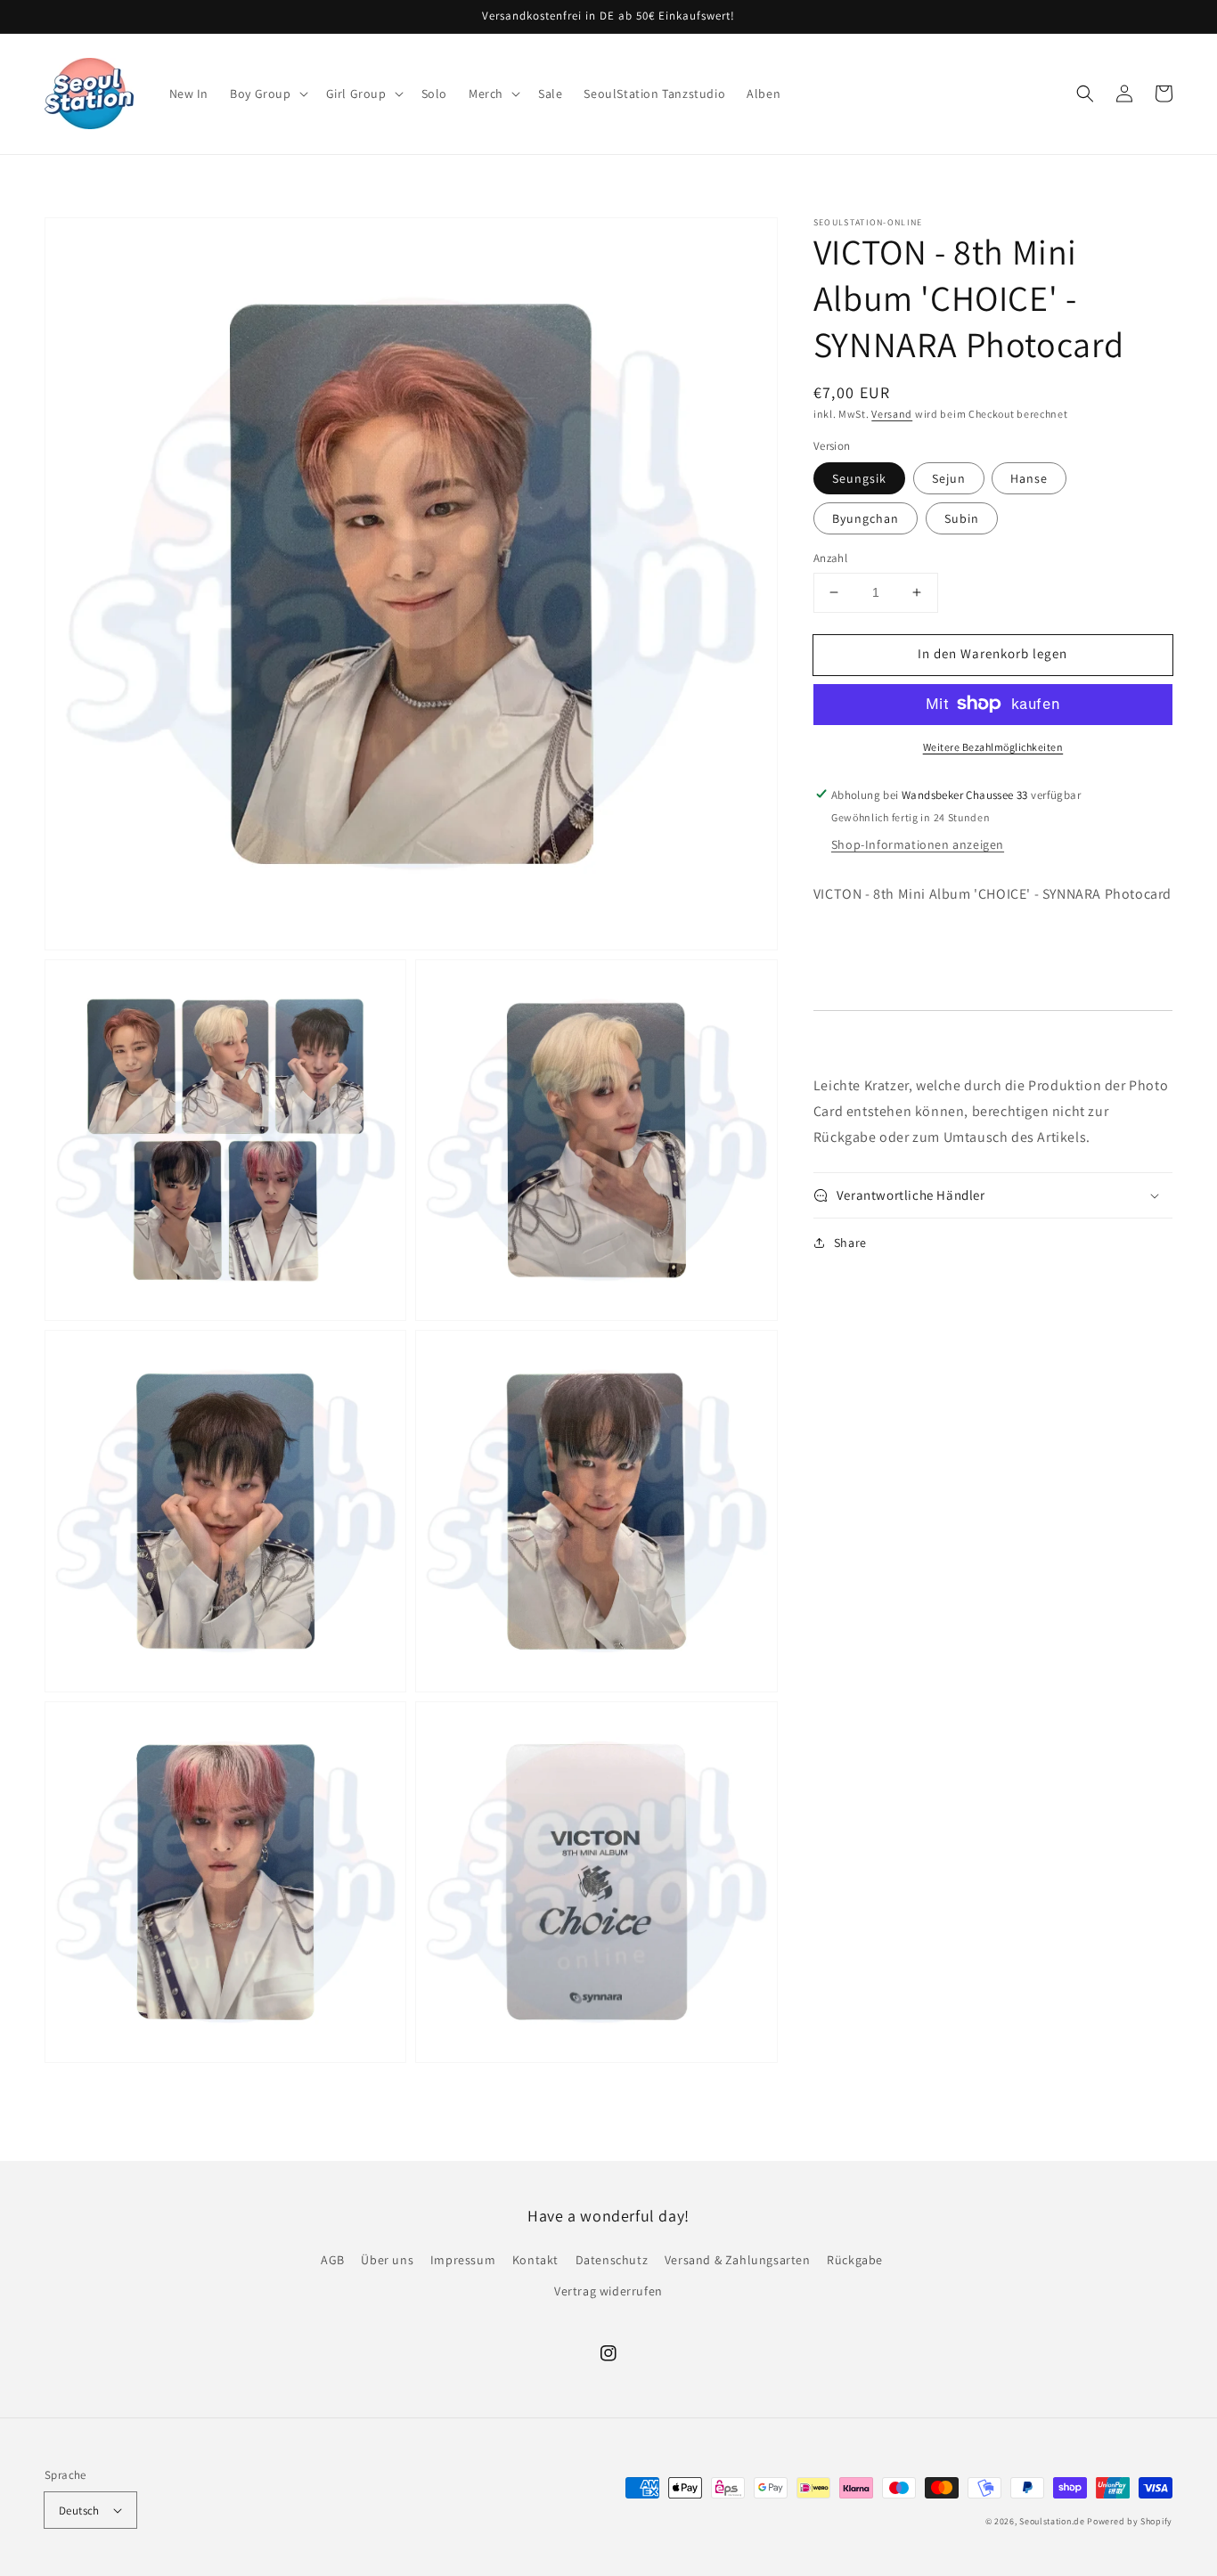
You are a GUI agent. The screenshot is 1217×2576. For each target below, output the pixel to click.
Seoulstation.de (1052, 2521)
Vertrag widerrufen (608, 2291)
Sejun (949, 478)
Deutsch (79, 2511)
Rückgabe (855, 2260)
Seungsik (859, 478)
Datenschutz (612, 2260)
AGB (333, 2260)
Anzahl (830, 558)
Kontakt (535, 2260)
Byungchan (866, 518)
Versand (892, 414)
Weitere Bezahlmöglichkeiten (993, 746)
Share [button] (850, 1243)
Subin (962, 518)
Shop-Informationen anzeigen (918, 844)
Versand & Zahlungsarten (738, 2260)
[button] (267, 94)
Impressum (463, 2260)
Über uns (387, 2260)
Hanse (1029, 478)
